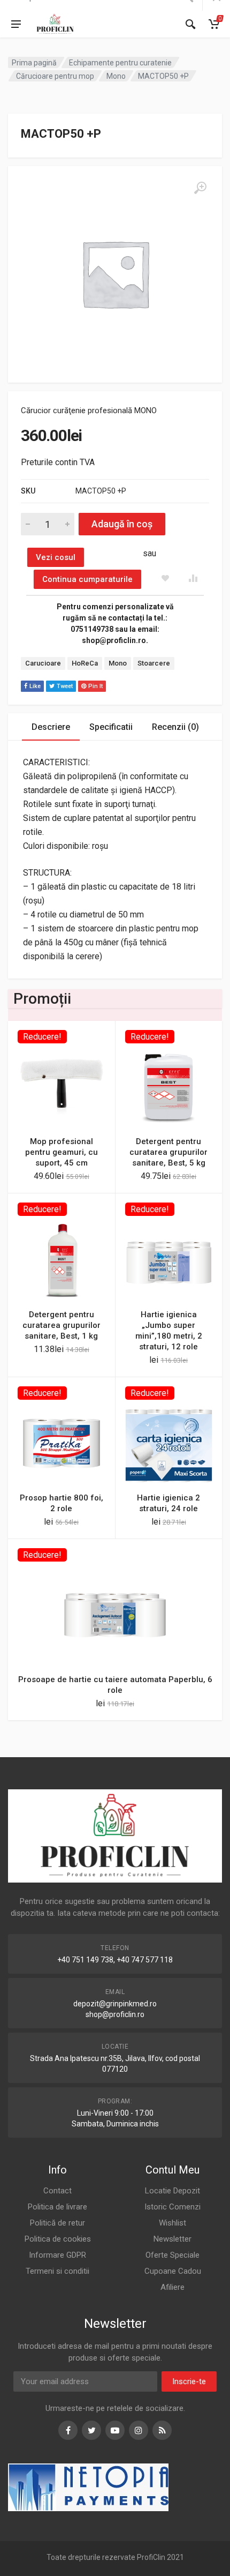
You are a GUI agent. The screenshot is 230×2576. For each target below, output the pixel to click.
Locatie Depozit (172, 2191)
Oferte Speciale (172, 2255)
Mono (116, 76)
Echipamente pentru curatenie (120, 63)
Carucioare (43, 663)
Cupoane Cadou (173, 2271)
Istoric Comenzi (172, 2207)
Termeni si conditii (57, 2271)
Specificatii (111, 727)
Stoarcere (154, 663)
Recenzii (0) (175, 727)
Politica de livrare (57, 2207)
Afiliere (172, 2287)
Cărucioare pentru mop (55, 76)
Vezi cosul (56, 557)
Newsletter (172, 2239)
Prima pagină (34, 63)
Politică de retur (57, 2223)
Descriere (51, 727)
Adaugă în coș (122, 524)
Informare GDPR (57, 2255)
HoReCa (85, 663)
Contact (57, 2191)
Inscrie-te (189, 2381)
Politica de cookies (58, 2239)
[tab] (51, 727)
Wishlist (172, 2223)
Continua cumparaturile (87, 579)
